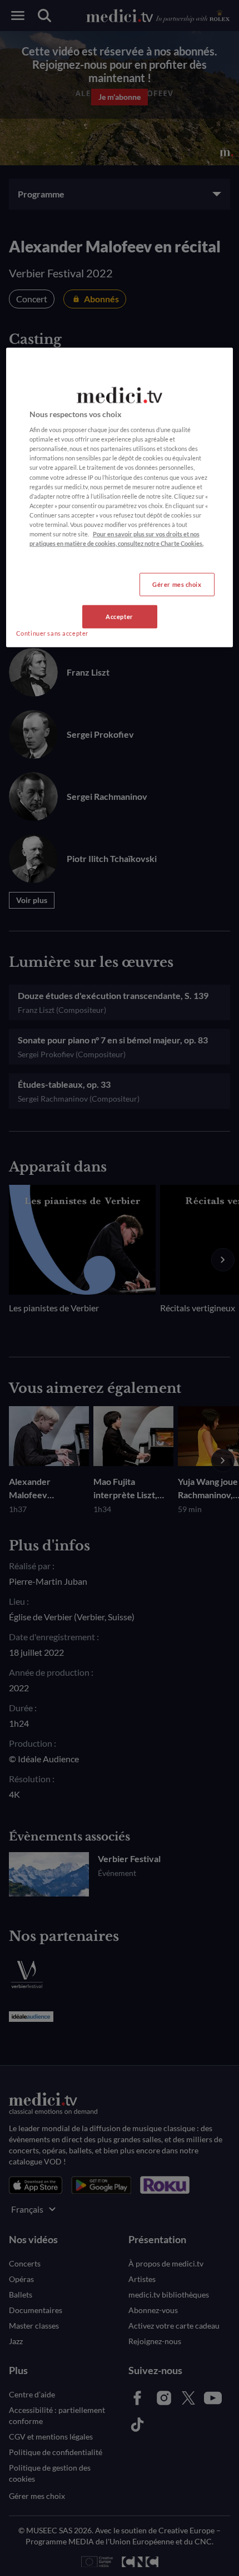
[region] (120, 497)
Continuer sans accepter (52, 633)
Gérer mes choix (177, 584)
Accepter (120, 617)
